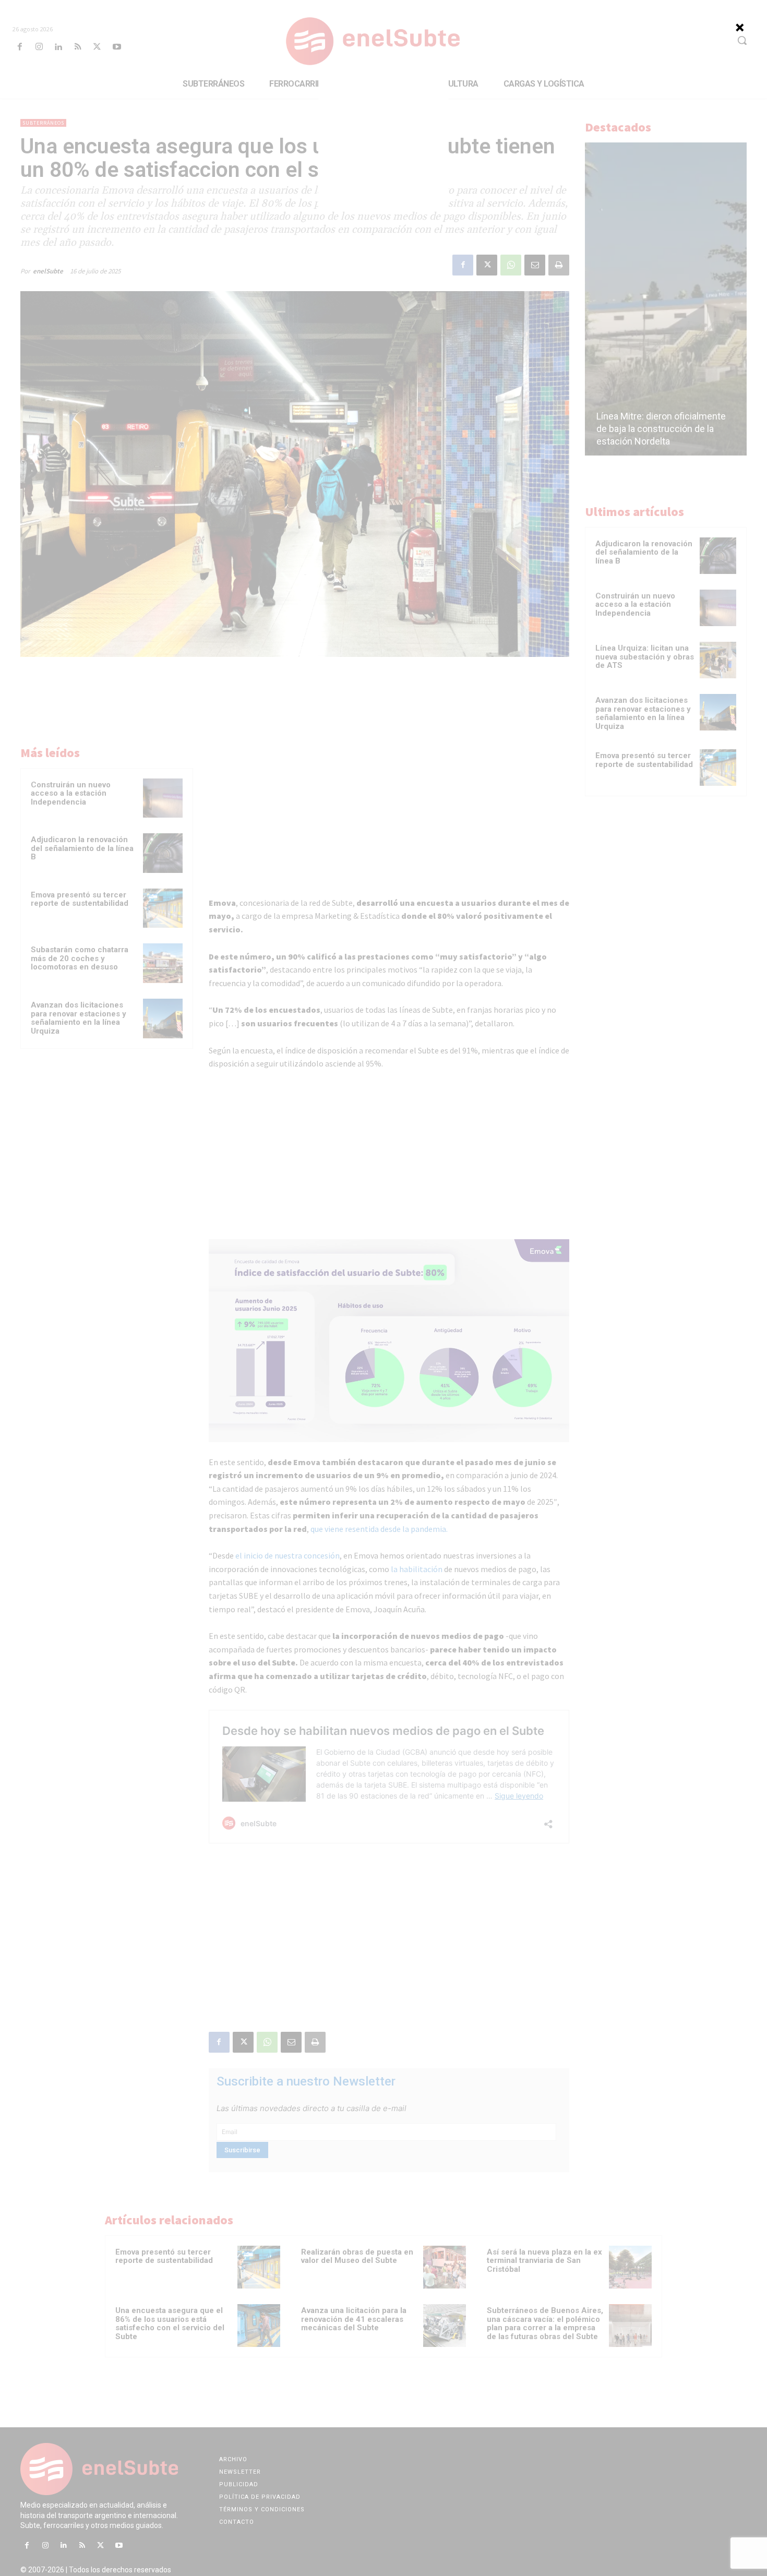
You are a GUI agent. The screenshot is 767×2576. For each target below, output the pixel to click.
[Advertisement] (383, 146)
